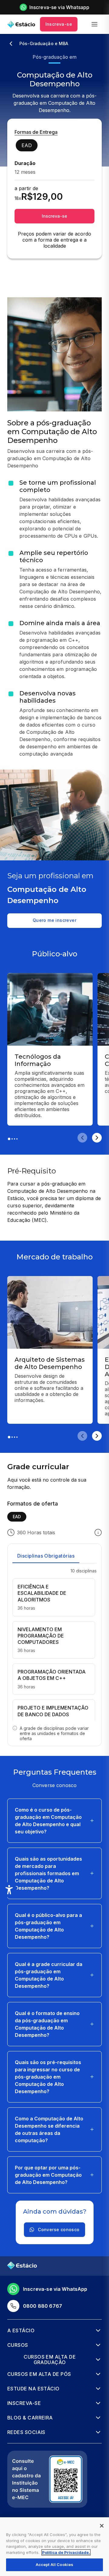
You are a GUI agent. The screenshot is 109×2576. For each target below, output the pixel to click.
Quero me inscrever (54, 920)
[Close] (102, 2526)
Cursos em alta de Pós (39, 2374)
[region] (54, 2547)
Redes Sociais (26, 2432)
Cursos (18, 2345)
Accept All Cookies (54, 2564)
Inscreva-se (59, 24)
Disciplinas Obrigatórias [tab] (46, 1556)
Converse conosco (59, 2230)
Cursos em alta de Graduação (50, 2360)
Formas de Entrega (36, 132)
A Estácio (21, 2330)
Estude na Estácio (33, 2389)
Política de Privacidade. (66, 2552)
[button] (54, 1821)
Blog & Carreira (30, 2418)
